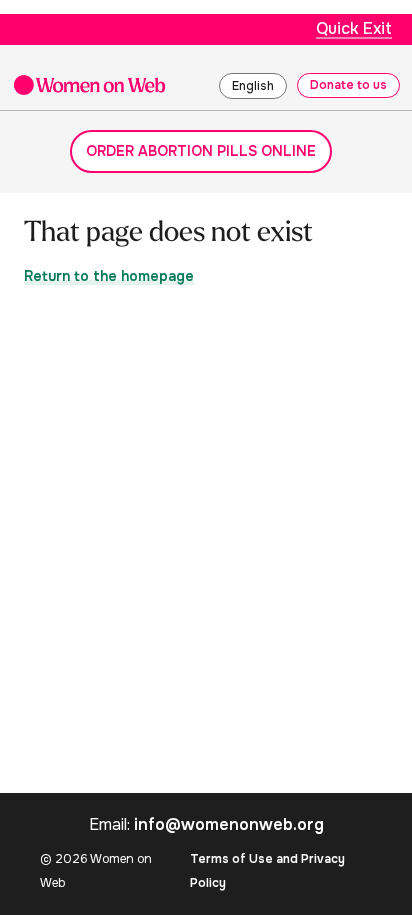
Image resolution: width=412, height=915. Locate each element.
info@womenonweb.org (229, 824)
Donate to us (348, 85)
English (253, 86)
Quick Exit (354, 28)
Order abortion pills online (201, 151)
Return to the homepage (109, 276)
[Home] (89, 84)
